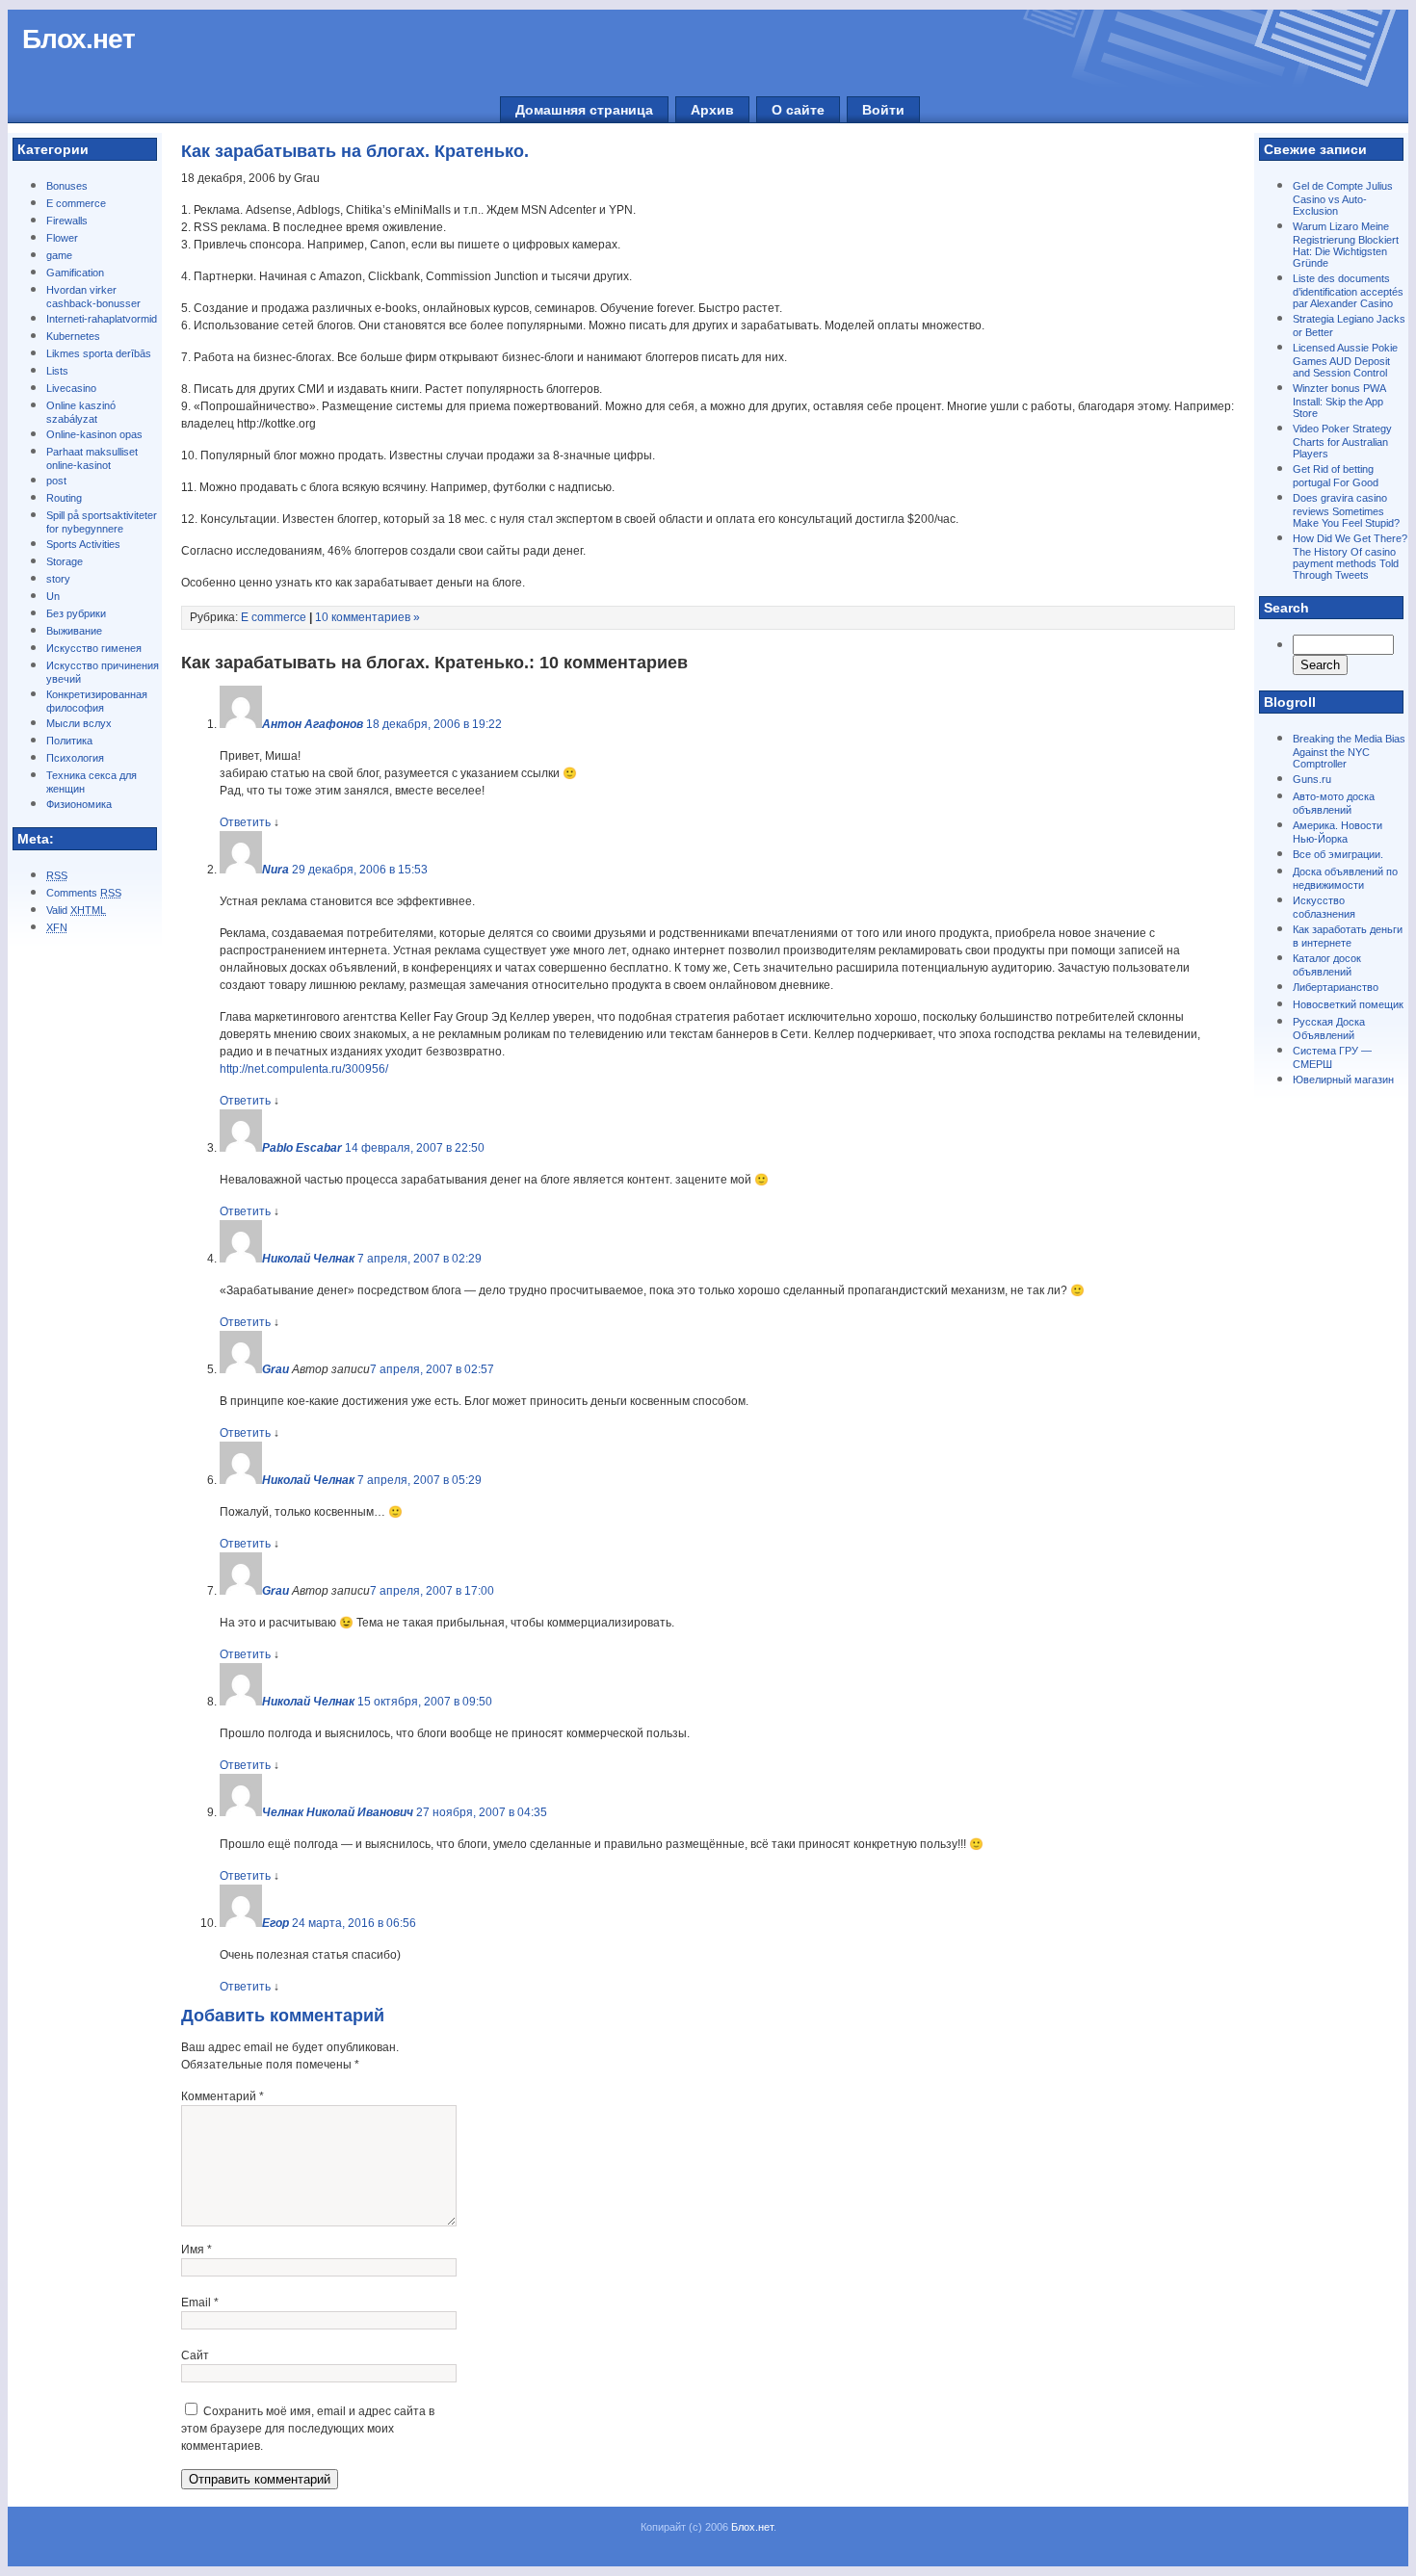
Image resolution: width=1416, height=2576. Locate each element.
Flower (62, 238)
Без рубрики (76, 613)
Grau (275, 1369)
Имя (197, 2250)
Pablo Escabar (302, 1148)
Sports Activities (83, 544)
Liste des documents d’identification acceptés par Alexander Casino (1348, 291)
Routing (64, 498)
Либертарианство (1336, 987)
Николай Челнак (308, 1259)
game (59, 255)
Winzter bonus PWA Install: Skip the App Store (1339, 401)
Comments (84, 893)
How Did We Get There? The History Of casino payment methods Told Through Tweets (1350, 557)
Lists (57, 371)
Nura (275, 870)
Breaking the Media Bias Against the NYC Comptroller (1349, 751)
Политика (69, 741)
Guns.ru (1312, 779)
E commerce (76, 203)
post (56, 481)
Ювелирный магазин (1343, 1080)
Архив (712, 110)
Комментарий (223, 2096)
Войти (883, 110)
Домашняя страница (584, 110)
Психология (75, 758)
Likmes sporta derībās (99, 353)
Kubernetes (73, 336)
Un (53, 596)
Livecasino (71, 388)
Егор (275, 1923)
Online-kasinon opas (94, 434)
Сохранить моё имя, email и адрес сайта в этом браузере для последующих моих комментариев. (308, 2429)
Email (200, 2303)
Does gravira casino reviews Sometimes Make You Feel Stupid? (1346, 510)
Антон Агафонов (313, 724)
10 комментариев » (367, 617)
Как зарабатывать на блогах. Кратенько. (355, 151)
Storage (65, 561)
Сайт (195, 2355)
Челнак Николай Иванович (338, 1812)
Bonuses (67, 186)
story (58, 579)
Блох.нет (79, 39)
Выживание (74, 631)
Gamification (75, 273)
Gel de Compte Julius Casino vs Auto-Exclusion (1343, 198)
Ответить (245, 822)
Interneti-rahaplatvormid (102, 319)
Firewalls (67, 221)
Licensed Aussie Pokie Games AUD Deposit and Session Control (1345, 360)
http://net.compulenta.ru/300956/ (304, 1069)
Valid (76, 910)
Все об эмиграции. (1338, 854)
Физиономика (79, 804)
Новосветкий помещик (1348, 1004)
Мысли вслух (79, 723)
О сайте (798, 110)
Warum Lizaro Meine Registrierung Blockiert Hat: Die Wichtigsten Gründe (1346, 245)
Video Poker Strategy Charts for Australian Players (1342, 441)
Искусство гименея (94, 648)
